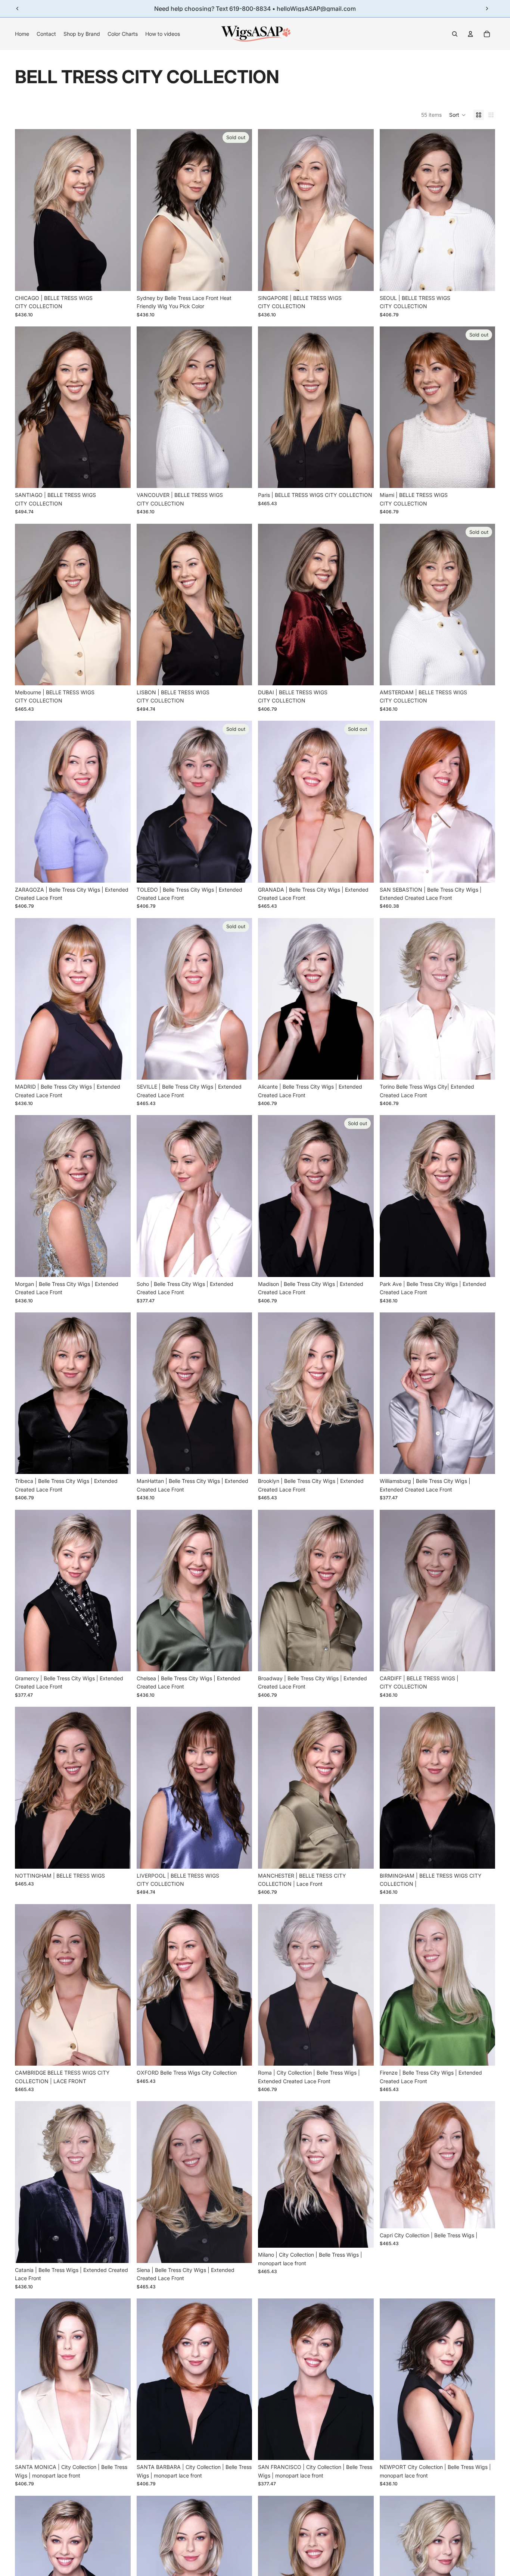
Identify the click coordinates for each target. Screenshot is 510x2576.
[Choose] (119, 279)
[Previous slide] (18, 9)
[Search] (455, 34)
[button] (458, 115)
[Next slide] (487, 9)
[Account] (470, 34)
